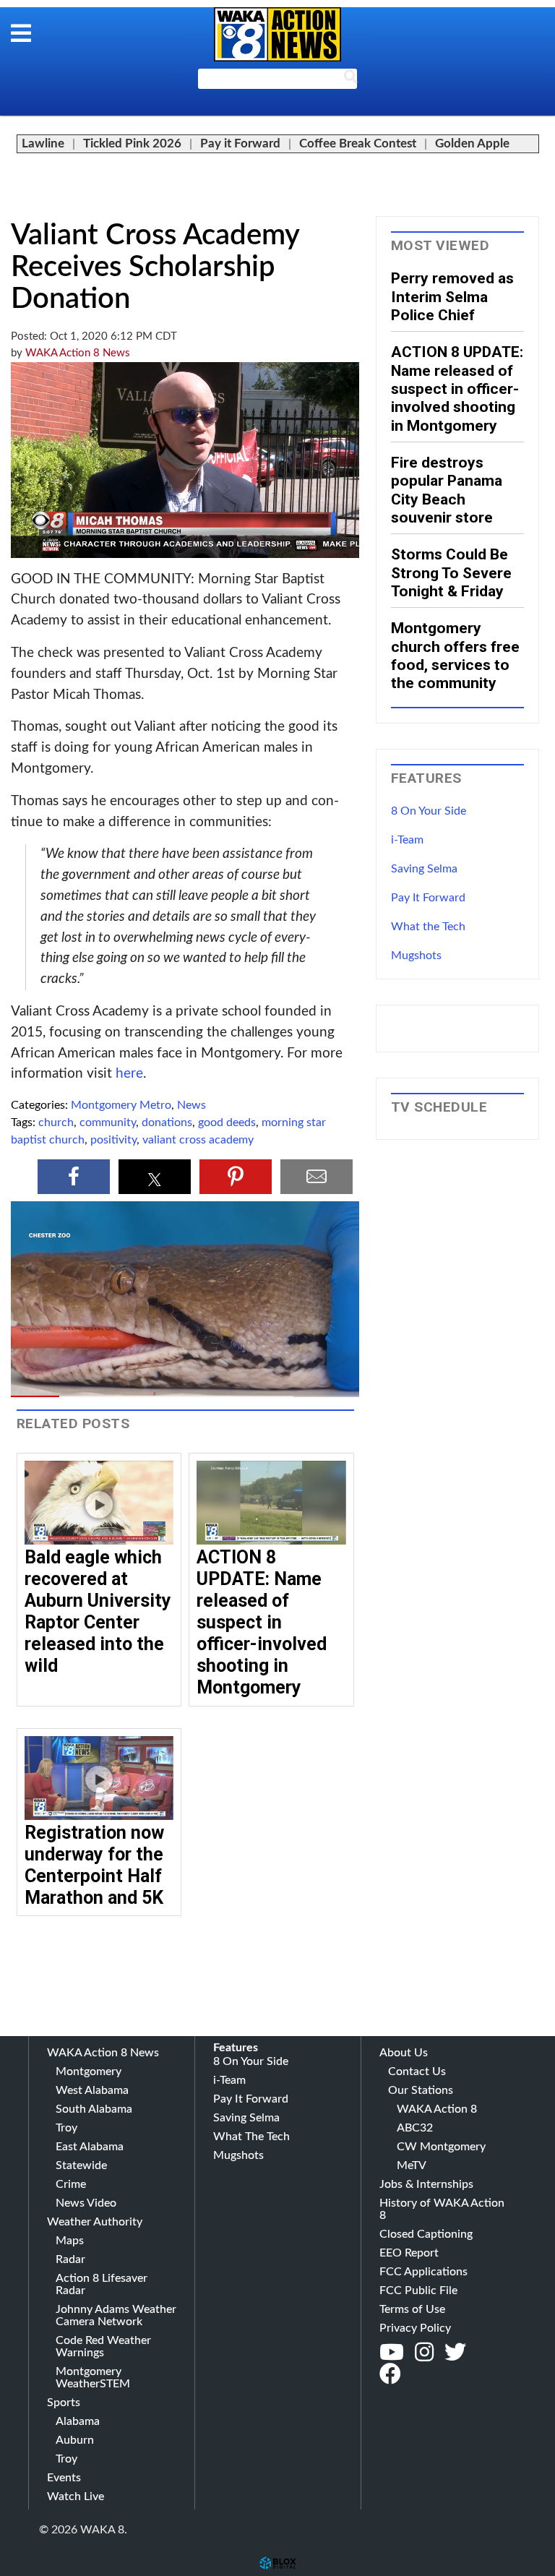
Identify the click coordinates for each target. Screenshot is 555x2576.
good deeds (227, 1122)
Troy (66, 2128)
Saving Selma (424, 869)
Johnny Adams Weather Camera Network (116, 2315)
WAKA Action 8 (437, 2109)
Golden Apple (472, 143)
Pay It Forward (428, 898)
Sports (64, 2403)
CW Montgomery (441, 2147)
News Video (86, 2203)
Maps (70, 2241)
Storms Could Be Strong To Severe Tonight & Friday (451, 572)
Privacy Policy (415, 2328)
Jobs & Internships (426, 2184)
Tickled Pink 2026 (132, 143)
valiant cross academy (198, 1140)
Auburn (75, 2440)
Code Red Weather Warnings (103, 2347)
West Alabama (92, 2090)
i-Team (407, 840)
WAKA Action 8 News (78, 353)
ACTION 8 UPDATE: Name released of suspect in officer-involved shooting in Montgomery (262, 1622)
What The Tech (251, 2137)
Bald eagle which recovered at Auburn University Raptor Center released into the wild (98, 1611)
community (108, 1122)
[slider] (185, 1396)
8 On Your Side (429, 811)
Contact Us (417, 2071)
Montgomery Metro (121, 1105)
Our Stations (421, 2090)
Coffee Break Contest (358, 143)
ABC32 (415, 2128)
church (56, 1122)
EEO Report (409, 2253)
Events (64, 2478)
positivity (113, 1140)
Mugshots (416, 956)
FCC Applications (423, 2272)
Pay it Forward (240, 143)
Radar (70, 2259)
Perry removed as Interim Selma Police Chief (452, 296)
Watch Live (76, 2496)
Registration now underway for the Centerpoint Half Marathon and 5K (94, 1865)
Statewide (81, 2165)
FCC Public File (418, 2291)
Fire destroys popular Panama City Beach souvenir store (447, 490)
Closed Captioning (426, 2234)
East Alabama (90, 2147)
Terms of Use (412, 2309)
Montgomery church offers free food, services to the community (455, 655)
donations (167, 1122)
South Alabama (94, 2109)
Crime (71, 2184)
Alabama (78, 2421)
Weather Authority (95, 2222)
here (129, 1074)
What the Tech (428, 927)
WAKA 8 (277, 34)
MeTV (412, 2165)
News (192, 1105)
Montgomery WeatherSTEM (93, 2378)
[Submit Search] (350, 80)
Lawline (43, 143)
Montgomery (89, 2071)
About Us (404, 2053)
